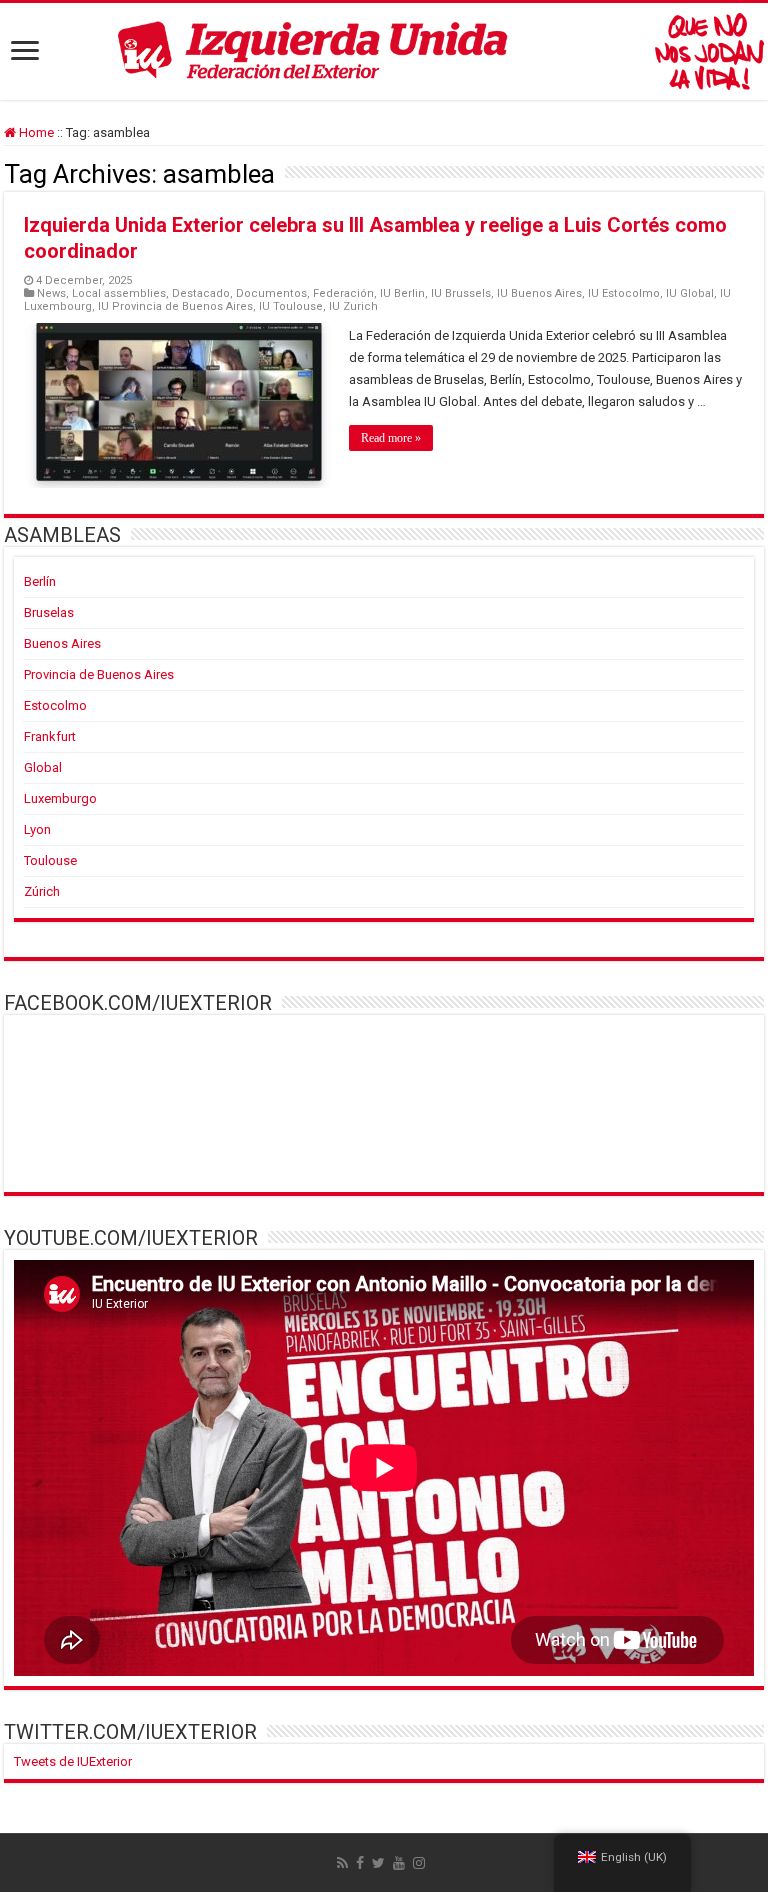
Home (35, 132)
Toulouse (50, 860)
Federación (343, 293)
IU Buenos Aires (539, 293)
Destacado (201, 293)
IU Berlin (402, 293)
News (51, 293)
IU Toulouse (291, 306)
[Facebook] (360, 1863)
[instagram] (419, 1863)
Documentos (271, 293)
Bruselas (49, 612)
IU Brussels (461, 293)
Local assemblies (119, 293)
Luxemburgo (60, 798)
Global (43, 767)
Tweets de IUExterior (73, 1761)
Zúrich (42, 891)
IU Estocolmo (624, 293)
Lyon (37, 829)
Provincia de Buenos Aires (99, 674)
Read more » (391, 438)
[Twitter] (378, 1863)
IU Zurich (353, 306)
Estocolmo (55, 705)
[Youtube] (399, 1863)
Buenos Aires (62, 643)
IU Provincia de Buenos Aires (175, 306)
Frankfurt (50, 736)
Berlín (40, 581)
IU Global (690, 293)
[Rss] (342, 1863)
